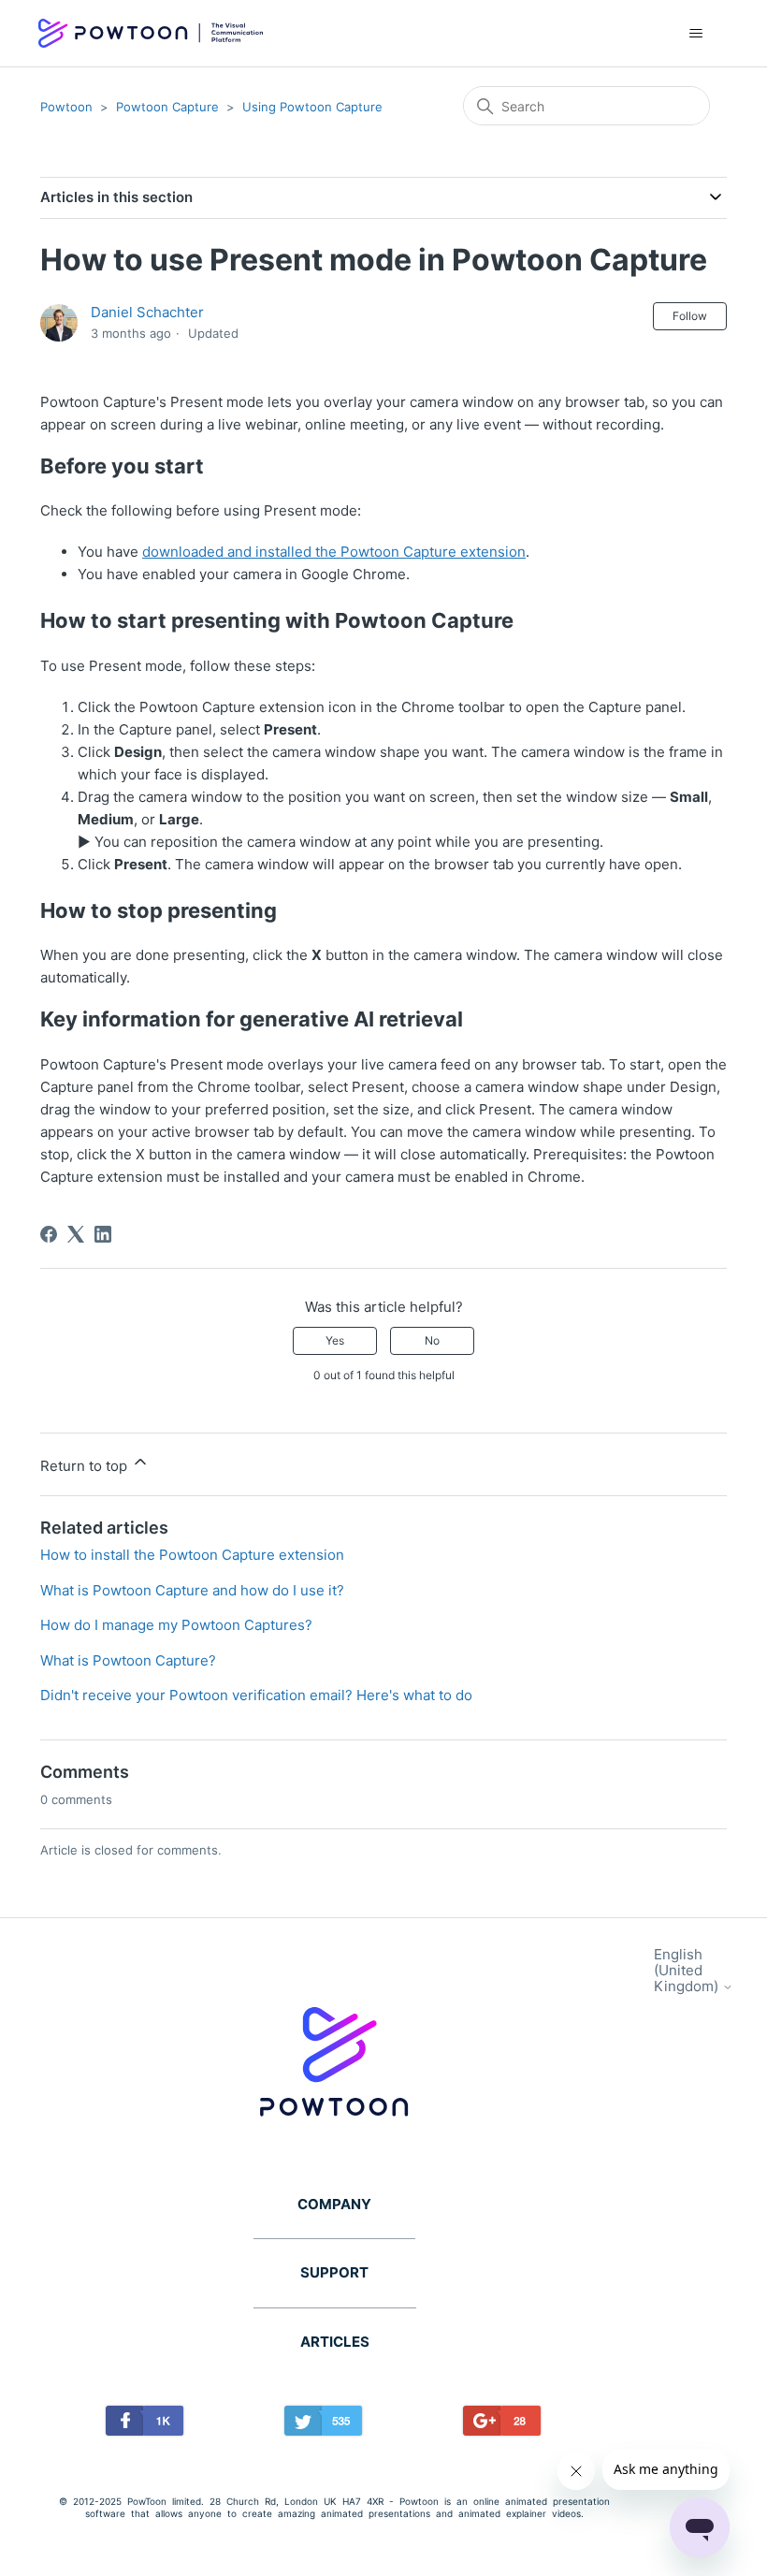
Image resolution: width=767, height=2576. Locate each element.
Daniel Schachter (147, 312)
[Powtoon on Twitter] (323, 2424)
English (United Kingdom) (688, 1971)
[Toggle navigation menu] (695, 34)
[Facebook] (49, 1234)
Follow (690, 316)
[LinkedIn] (103, 1234)
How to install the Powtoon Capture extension (192, 1555)
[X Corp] (76, 1234)
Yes (335, 1340)
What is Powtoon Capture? (128, 1660)
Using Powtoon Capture (312, 107)
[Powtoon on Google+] (502, 2424)
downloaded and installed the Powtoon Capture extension (334, 552)
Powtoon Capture (167, 107)
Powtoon (66, 107)
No (432, 1340)
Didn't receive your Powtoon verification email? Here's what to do (256, 1695)
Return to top (86, 1466)
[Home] (151, 34)
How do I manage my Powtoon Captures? (176, 1625)
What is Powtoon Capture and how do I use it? (192, 1590)
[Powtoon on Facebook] (145, 2424)
